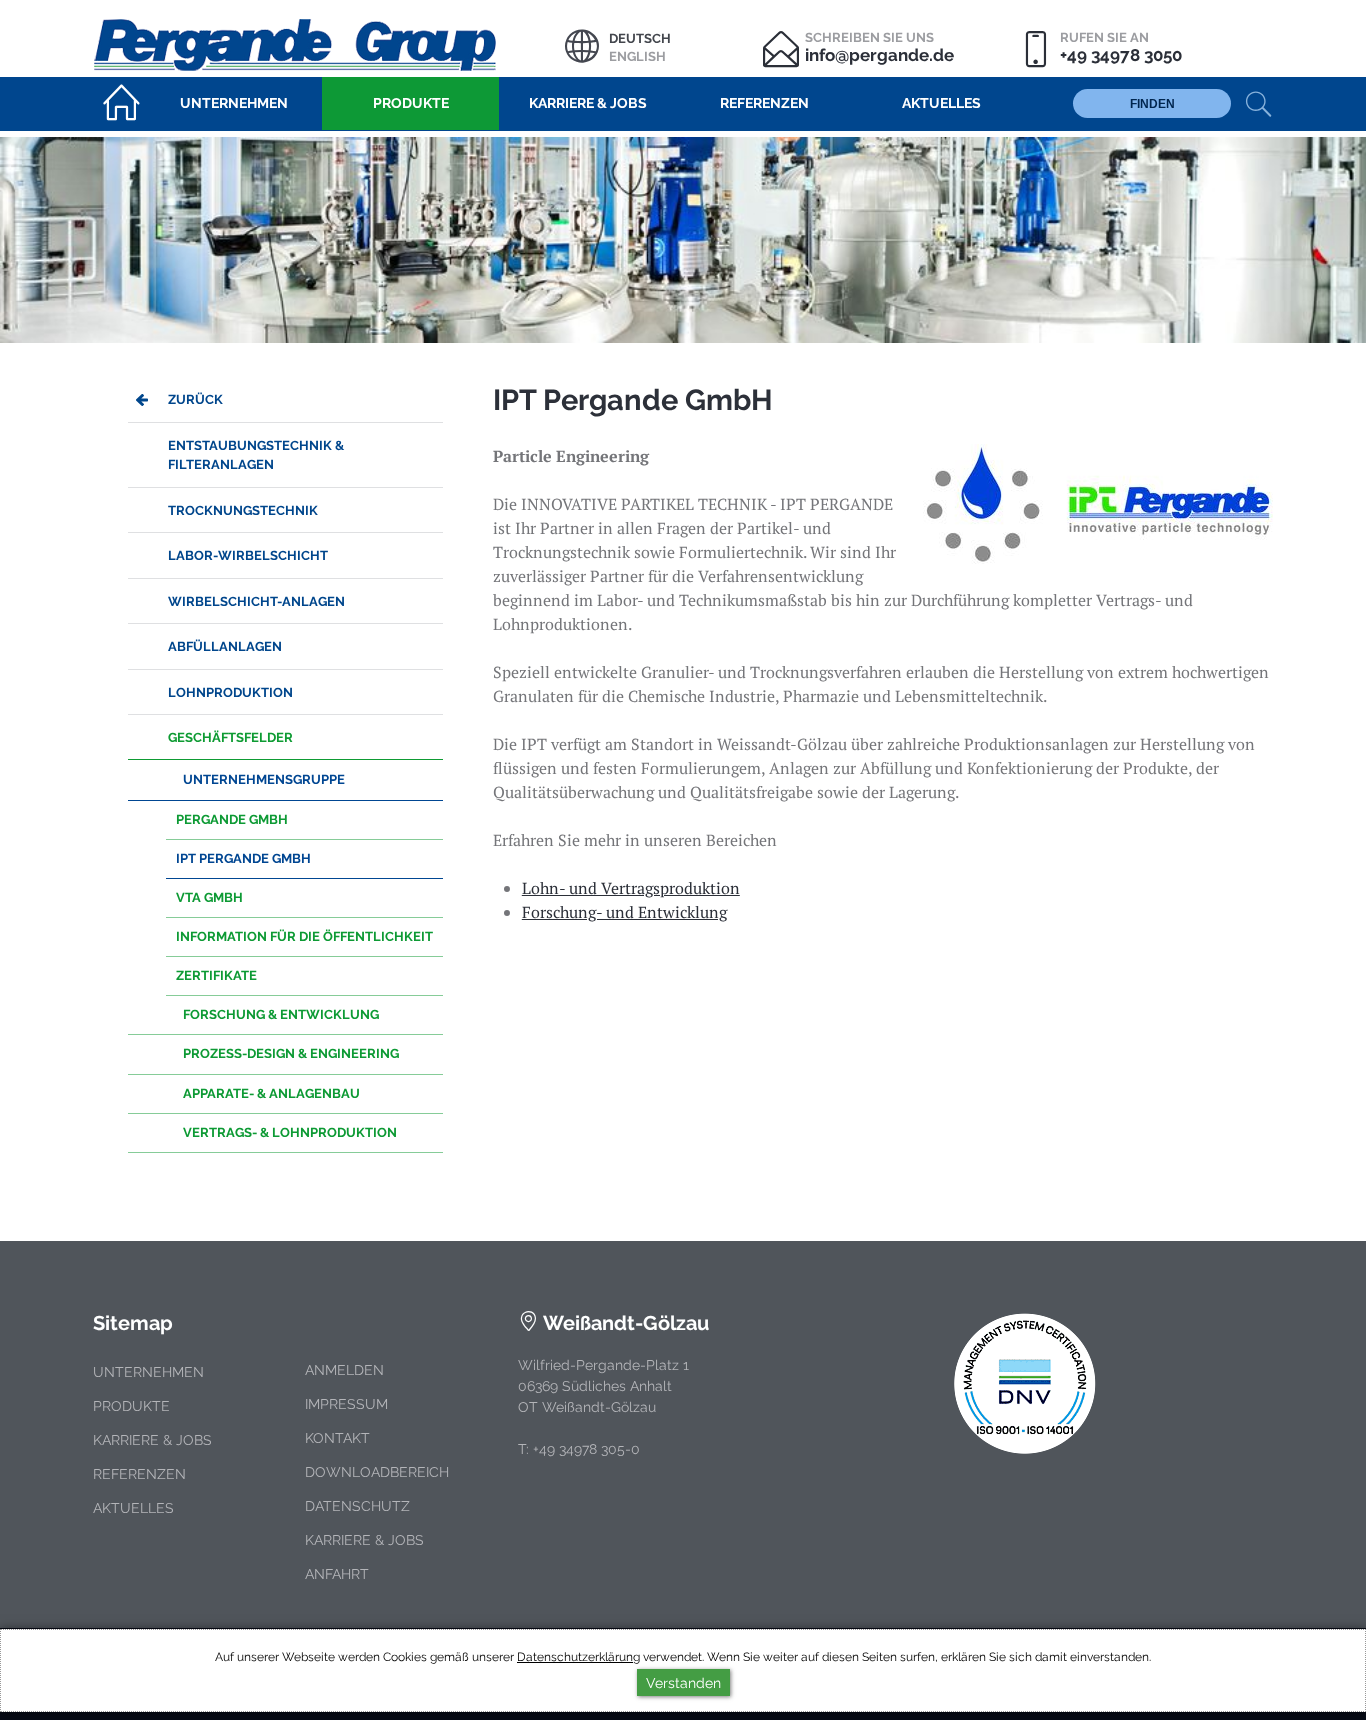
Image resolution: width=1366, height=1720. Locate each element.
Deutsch (640, 38)
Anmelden (344, 1370)
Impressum (346, 1404)
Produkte (131, 1406)
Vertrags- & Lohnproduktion (290, 1132)
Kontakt (337, 1438)
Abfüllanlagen (225, 646)
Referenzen (139, 1474)
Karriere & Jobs (152, 1440)
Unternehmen (148, 1372)
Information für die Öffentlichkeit (304, 936)
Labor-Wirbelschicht (248, 555)
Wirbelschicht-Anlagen (256, 601)
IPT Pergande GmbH (243, 858)
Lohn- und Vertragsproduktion (631, 888)
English (637, 56)
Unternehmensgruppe (264, 779)
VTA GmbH (209, 897)
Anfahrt (337, 1574)
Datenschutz (357, 1506)
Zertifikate (216, 975)
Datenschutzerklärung (578, 1657)
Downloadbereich (377, 1472)
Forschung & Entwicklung (281, 1014)
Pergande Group (329, 42)
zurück (195, 399)
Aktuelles (133, 1508)
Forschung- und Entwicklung (624, 912)
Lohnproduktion (230, 692)
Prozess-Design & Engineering (291, 1053)
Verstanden (683, 1682)
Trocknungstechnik (243, 510)
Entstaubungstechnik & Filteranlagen (256, 455)
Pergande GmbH (232, 819)
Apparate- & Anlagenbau (271, 1093)
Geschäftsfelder (230, 737)
